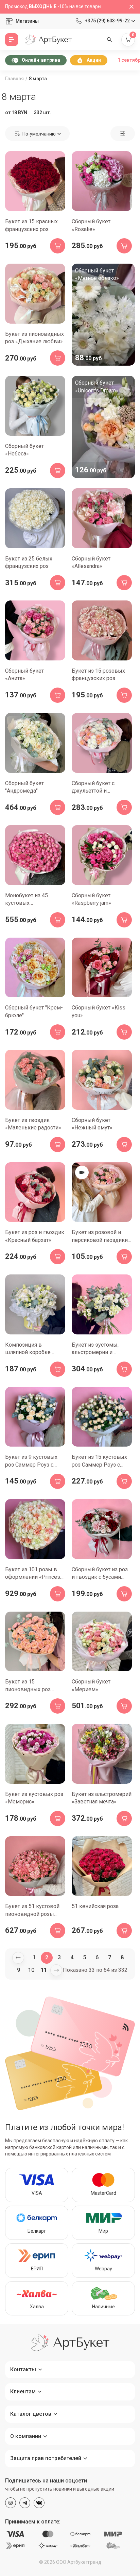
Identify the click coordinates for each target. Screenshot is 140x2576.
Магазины (27, 21)
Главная (14, 79)
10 (31, 1970)
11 (44, 1970)
